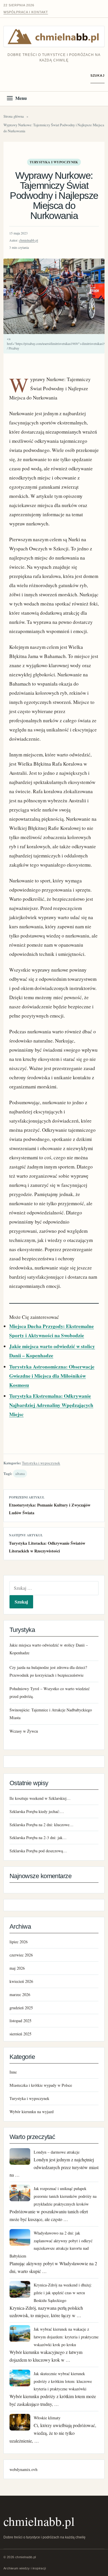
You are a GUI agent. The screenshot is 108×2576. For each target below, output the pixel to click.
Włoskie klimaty (47, 2418)
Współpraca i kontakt (26, 12)
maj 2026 (17, 1968)
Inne (13, 2072)
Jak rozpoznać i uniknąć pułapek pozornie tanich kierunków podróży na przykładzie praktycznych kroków (65, 2196)
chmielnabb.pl (29, 240)
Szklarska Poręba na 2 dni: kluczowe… (41, 1825)
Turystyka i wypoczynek (54, 162)
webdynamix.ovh (23, 2469)
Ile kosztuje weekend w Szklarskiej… (40, 1798)
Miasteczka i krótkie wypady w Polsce (41, 2085)
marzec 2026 (20, 1994)
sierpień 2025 (20, 2034)
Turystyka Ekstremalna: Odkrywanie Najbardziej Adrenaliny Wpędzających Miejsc (51, 1405)
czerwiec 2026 (21, 1955)
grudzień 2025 (21, 2008)
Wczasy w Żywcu (24, 1731)
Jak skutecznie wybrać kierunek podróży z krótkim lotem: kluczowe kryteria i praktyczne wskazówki (63, 2381)
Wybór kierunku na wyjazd (32, 2112)
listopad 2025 (20, 2021)
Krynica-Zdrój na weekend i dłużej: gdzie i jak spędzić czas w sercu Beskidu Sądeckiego (63, 2293)
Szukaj (97, 75)
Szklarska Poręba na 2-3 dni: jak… (38, 1838)
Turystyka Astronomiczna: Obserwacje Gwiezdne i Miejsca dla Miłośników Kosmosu (52, 1376)
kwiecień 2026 (21, 1981)
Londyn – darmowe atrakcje (57, 2152)
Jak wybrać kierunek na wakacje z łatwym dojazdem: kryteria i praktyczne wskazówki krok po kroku (66, 2337)
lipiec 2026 (19, 1942)
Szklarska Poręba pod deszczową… (38, 1851)
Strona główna (14, 116)
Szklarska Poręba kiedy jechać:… (37, 1811)
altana (20, 1474)
